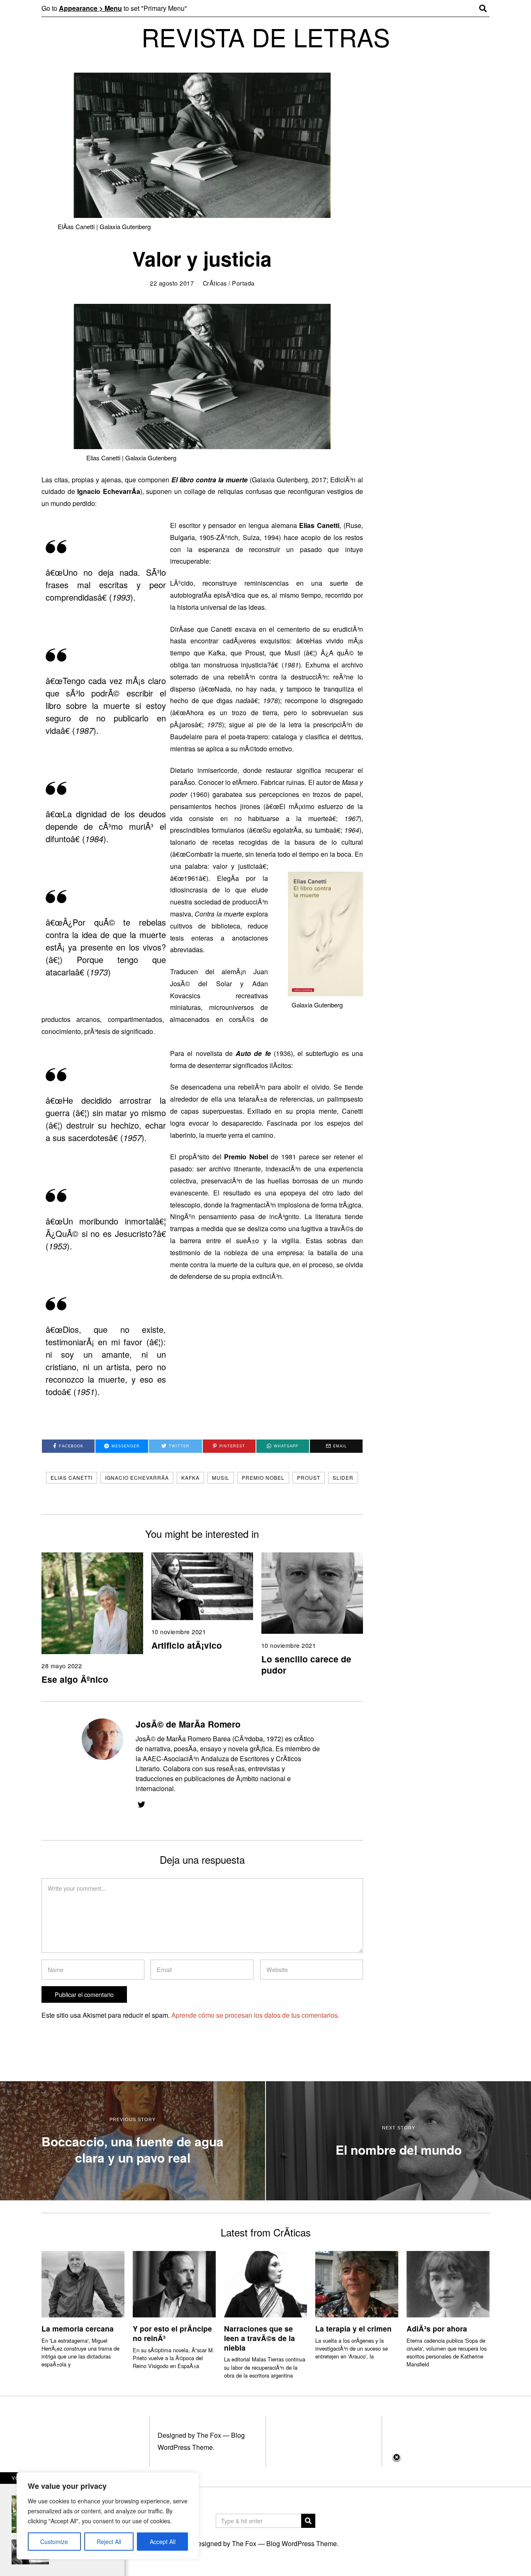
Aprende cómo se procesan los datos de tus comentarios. (255, 2015)
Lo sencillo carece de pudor (306, 1664)
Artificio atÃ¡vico (187, 1645)
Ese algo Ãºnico (75, 1679)
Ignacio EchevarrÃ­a (137, 1477)
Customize (54, 2542)
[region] (108, 2516)
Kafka (190, 1477)
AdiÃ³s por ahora (437, 2328)
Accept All (163, 2542)
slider (343, 1477)
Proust (309, 1477)
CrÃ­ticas (215, 283)
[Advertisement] (265, 2514)
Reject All (109, 2542)
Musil (221, 1477)
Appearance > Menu (90, 8)
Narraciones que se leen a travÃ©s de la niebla (259, 2338)
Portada (243, 283)
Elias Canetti (72, 1477)
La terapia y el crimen (353, 2328)
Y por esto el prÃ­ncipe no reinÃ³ (172, 2333)
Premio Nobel (263, 1477)
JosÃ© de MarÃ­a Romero (188, 1724)
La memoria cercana (78, 2328)
